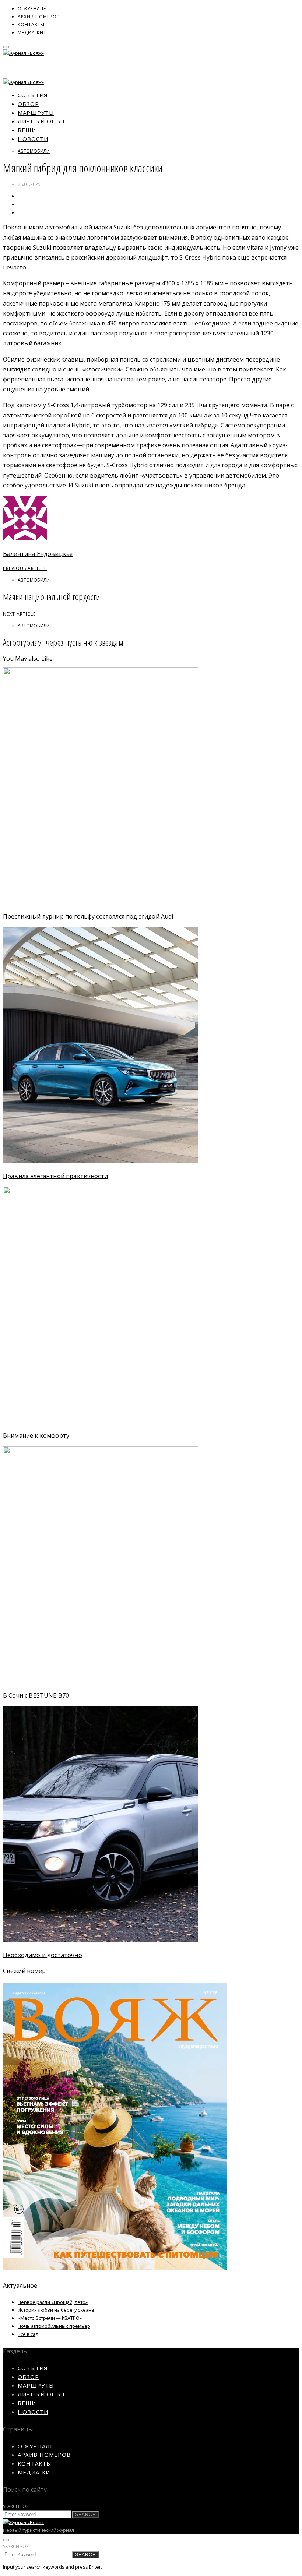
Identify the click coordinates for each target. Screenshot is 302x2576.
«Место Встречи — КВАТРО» (50, 2318)
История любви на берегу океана (56, 2310)
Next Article (19, 614)
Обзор (28, 104)
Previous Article (25, 568)
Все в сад (28, 2334)
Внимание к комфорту (36, 1435)
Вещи (27, 130)
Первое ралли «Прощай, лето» (53, 2302)
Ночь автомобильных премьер (54, 2326)
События (33, 95)
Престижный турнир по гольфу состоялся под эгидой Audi (88, 916)
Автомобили (34, 151)
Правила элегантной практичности (55, 1176)
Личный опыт (42, 121)
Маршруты (36, 113)
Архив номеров (39, 17)
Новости (33, 139)
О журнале (32, 9)
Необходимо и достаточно (43, 1955)
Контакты (31, 24)
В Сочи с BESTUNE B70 (36, 1695)
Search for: (17, 2506)
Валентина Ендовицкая (38, 554)
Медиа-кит (32, 33)
